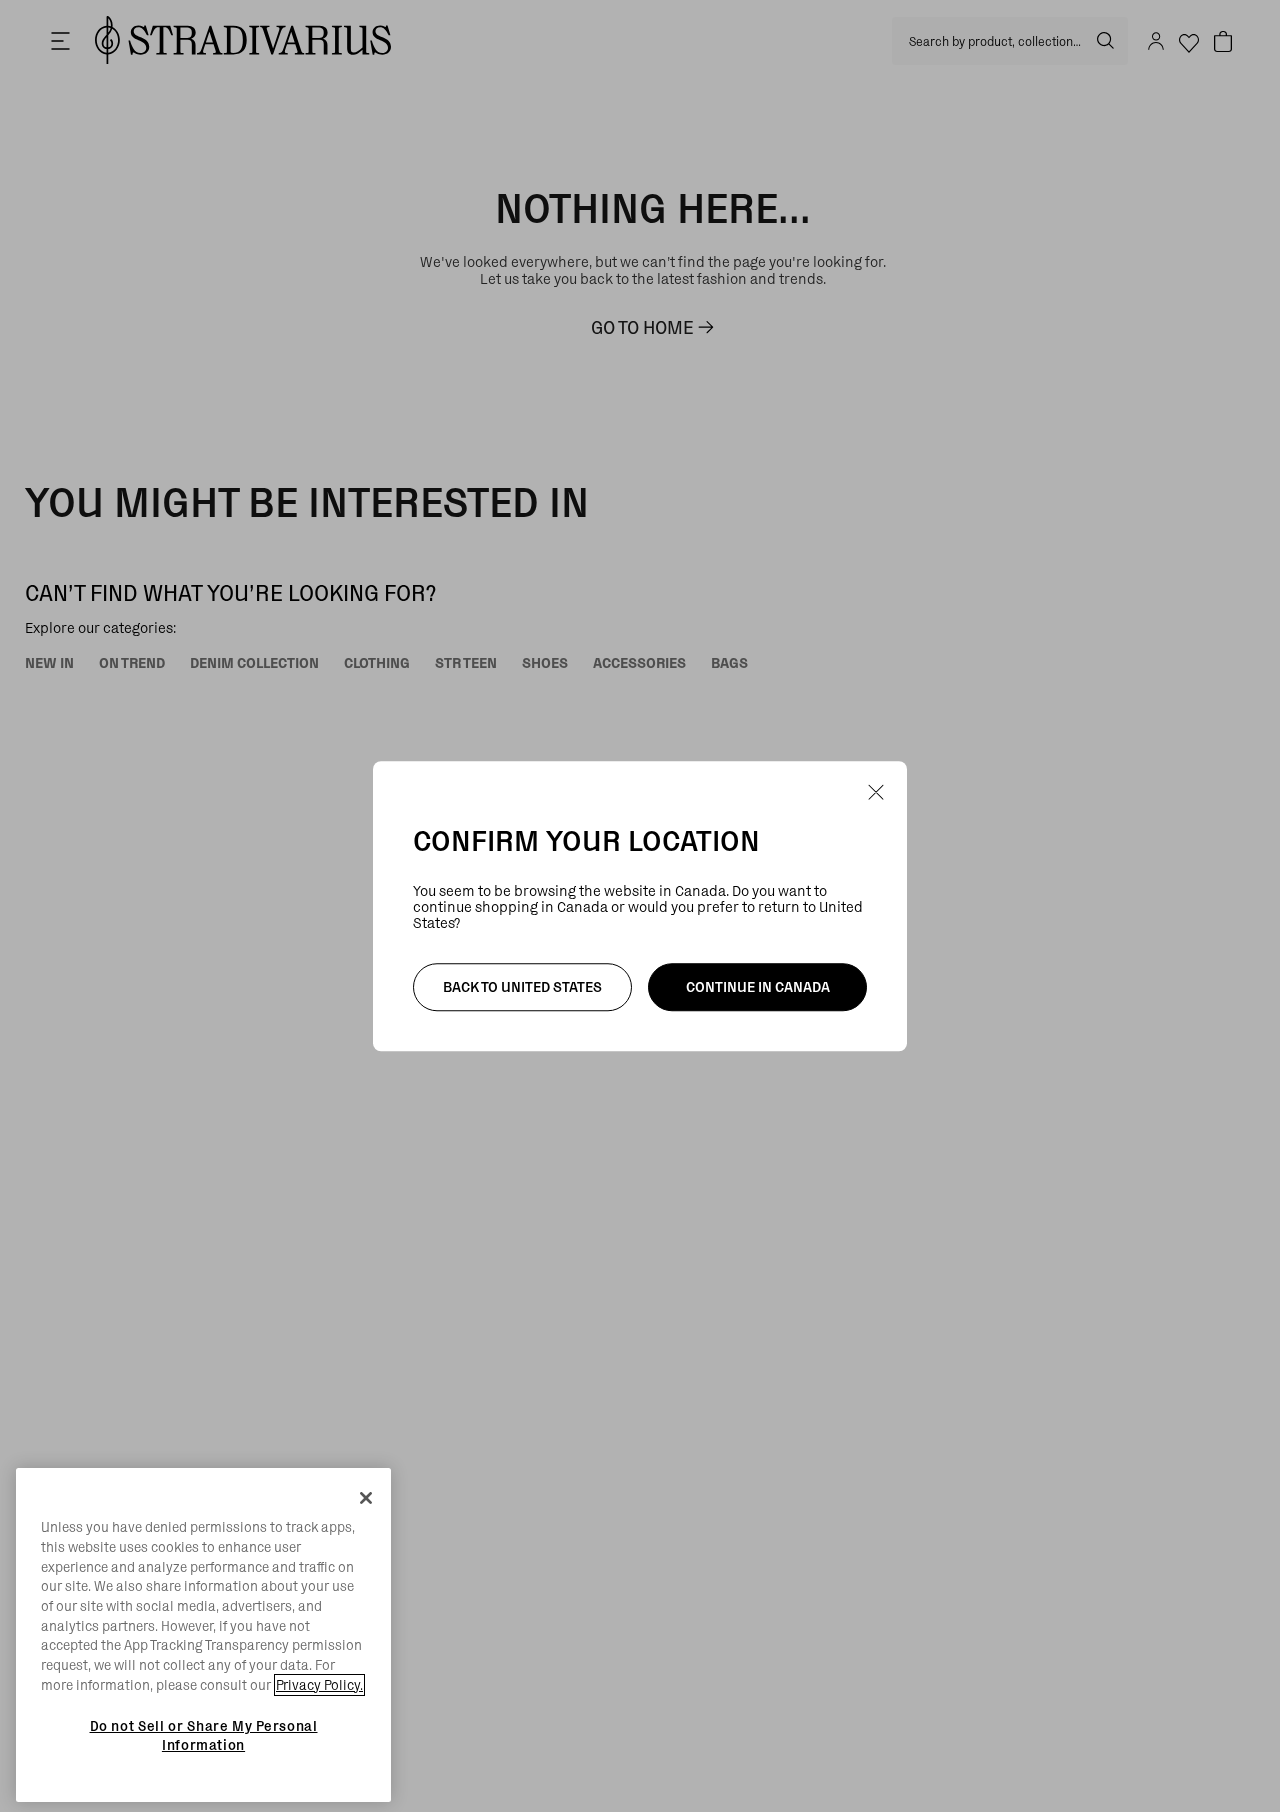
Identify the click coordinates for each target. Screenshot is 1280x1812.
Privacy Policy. (319, 1685)
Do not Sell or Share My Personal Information (204, 1735)
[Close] (366, 1498)
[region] (203, 1635)
